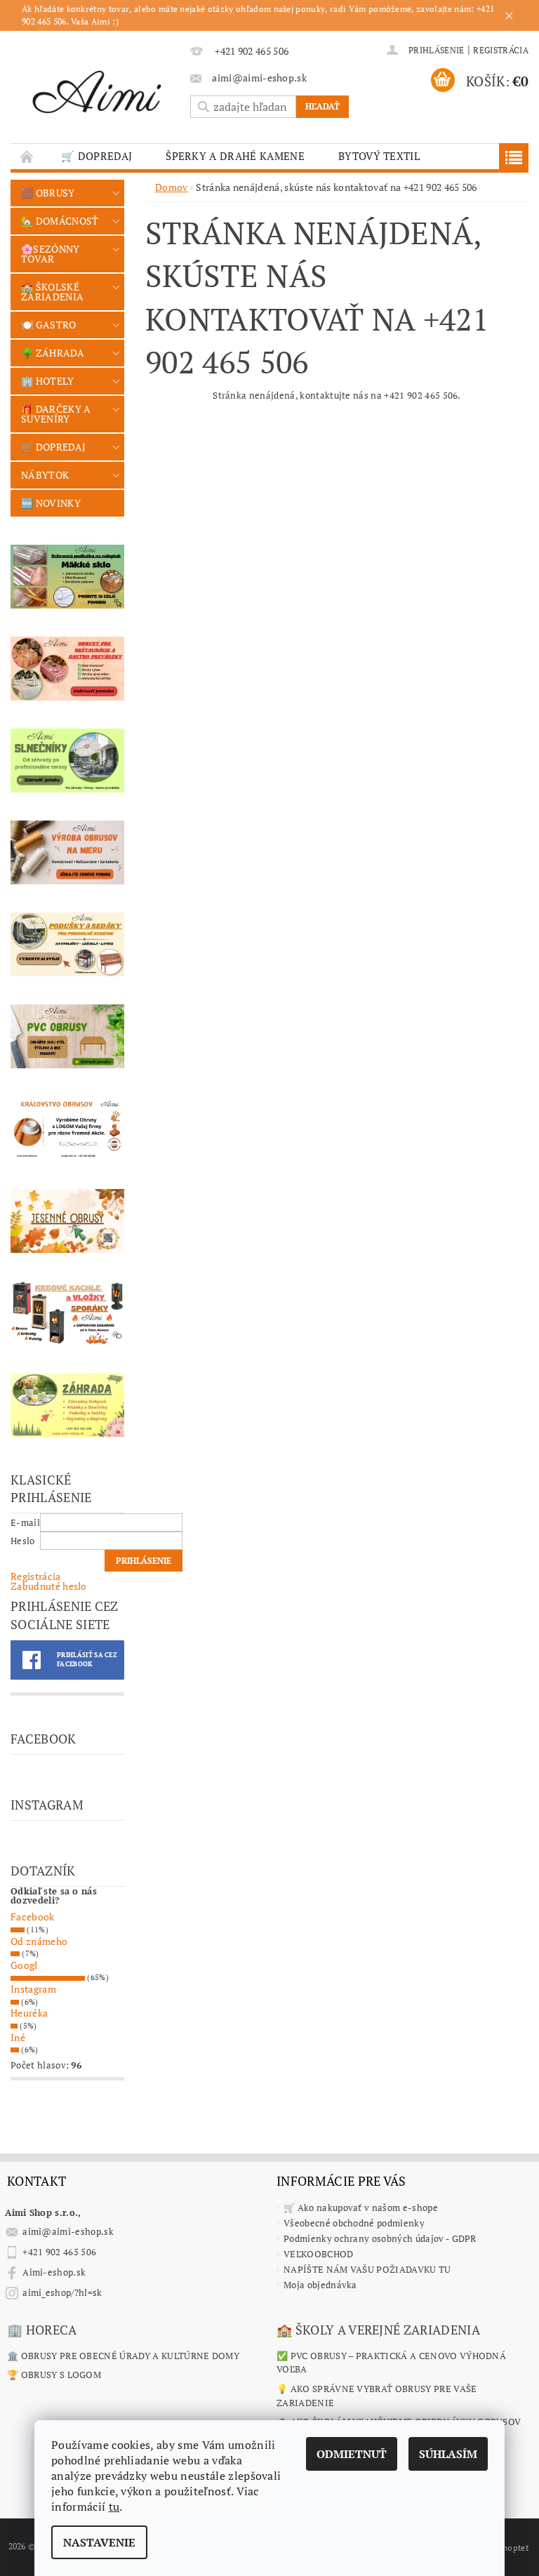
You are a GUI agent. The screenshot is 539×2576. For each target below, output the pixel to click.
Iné (18, 2037)
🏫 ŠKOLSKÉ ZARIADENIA (52, 292)
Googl (24, 1965)
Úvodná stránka (27, 156)
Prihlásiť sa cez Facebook (87, 1660)
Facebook (33, 1917)
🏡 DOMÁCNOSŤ (60, 221)
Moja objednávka (320, 2285)
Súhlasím (448, 2454)
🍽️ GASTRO (49, 325)
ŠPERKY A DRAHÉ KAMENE (235, 156)
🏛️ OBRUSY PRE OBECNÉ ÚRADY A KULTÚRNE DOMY (123, 2356)
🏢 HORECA (42, 2330)
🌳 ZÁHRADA (53, 353)
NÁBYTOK (45, 475)
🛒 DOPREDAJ (97, 156)
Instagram (33, 1989)
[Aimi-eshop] (97, 89)
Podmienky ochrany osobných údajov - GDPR (380, 2238)
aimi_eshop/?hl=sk (62, 2292)
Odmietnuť (352, 2454)
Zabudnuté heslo (49, 1586)
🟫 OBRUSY (48, 193)
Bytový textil (379, 156)
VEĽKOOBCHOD (319, 2254)
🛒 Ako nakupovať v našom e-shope (361, 2207)
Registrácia (501, 50)
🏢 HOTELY (48, 381)
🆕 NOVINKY (51, 503)
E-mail (25, 1522)
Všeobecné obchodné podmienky (354, 2223)
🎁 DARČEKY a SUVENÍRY (56, 414)
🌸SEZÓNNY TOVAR (51, 254)
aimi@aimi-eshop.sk (68, 2231)
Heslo (23, 1541)
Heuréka (29, 2013)
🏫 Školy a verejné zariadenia (378, 2330)
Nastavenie (99, 2542)
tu (114, 2507)
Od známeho (39, 1941)
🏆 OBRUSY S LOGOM (54, 2375)
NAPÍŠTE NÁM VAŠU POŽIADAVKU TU (367, 2269)
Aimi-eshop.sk (54, 2272)
